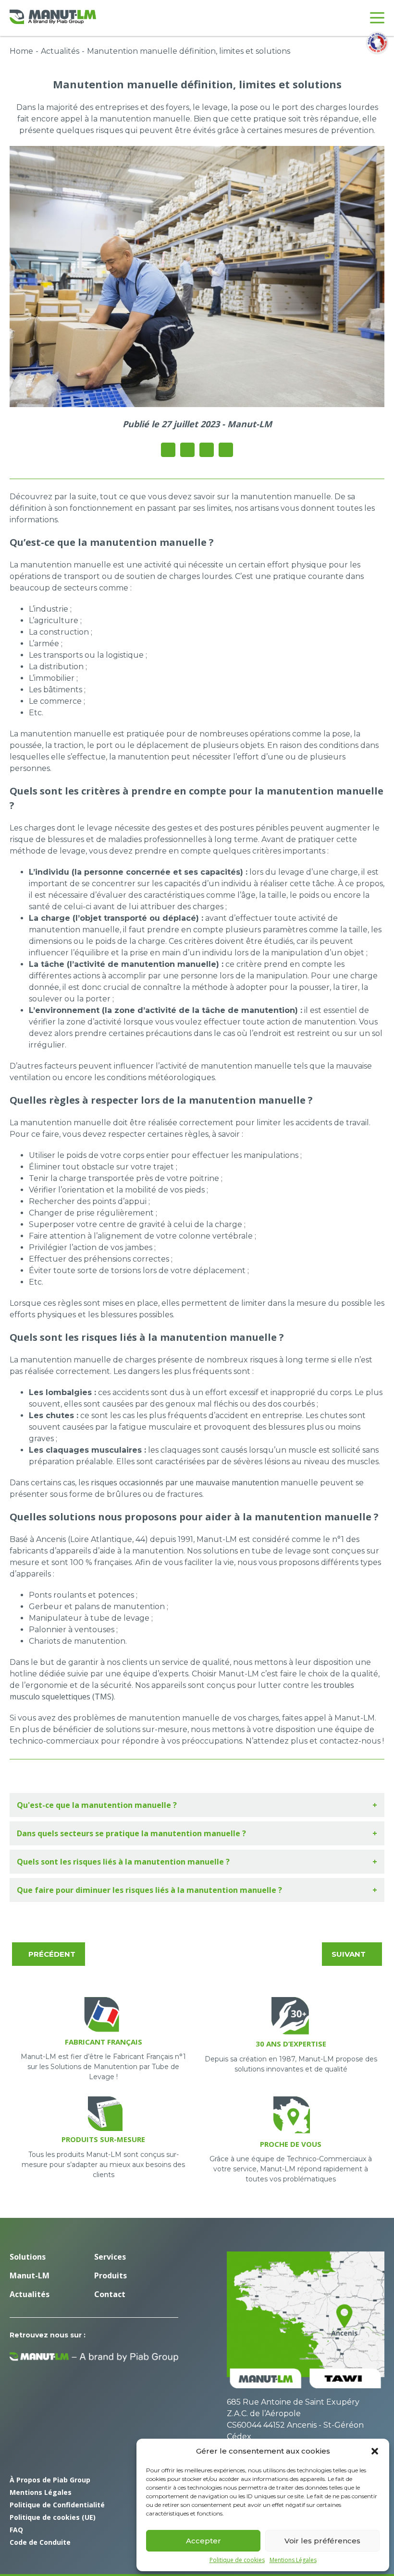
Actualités (60, 51)
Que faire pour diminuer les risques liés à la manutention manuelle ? (149, 1890)
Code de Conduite (40, 2542)
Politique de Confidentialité (57, 2505)
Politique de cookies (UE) (53, 2517)
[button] (375, 2451)
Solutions (28, 2257)
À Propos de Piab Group (50, 2480)
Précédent (52, 1954)
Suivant (349, 1954)
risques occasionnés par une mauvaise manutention (185, 1482)
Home (21, 51)
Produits (111, 2275)
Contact (110, 2294)
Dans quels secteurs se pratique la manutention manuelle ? (131, 1833)
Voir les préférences (322, 2541)
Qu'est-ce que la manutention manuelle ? (97, 1805)
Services (110, 2257)
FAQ (16, 2530)
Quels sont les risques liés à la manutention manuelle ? (123, 1862)
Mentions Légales (293, 2560)
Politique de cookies (237, 2560)
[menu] (377, 18)
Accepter (203, 2541)
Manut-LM (30, 2275)
